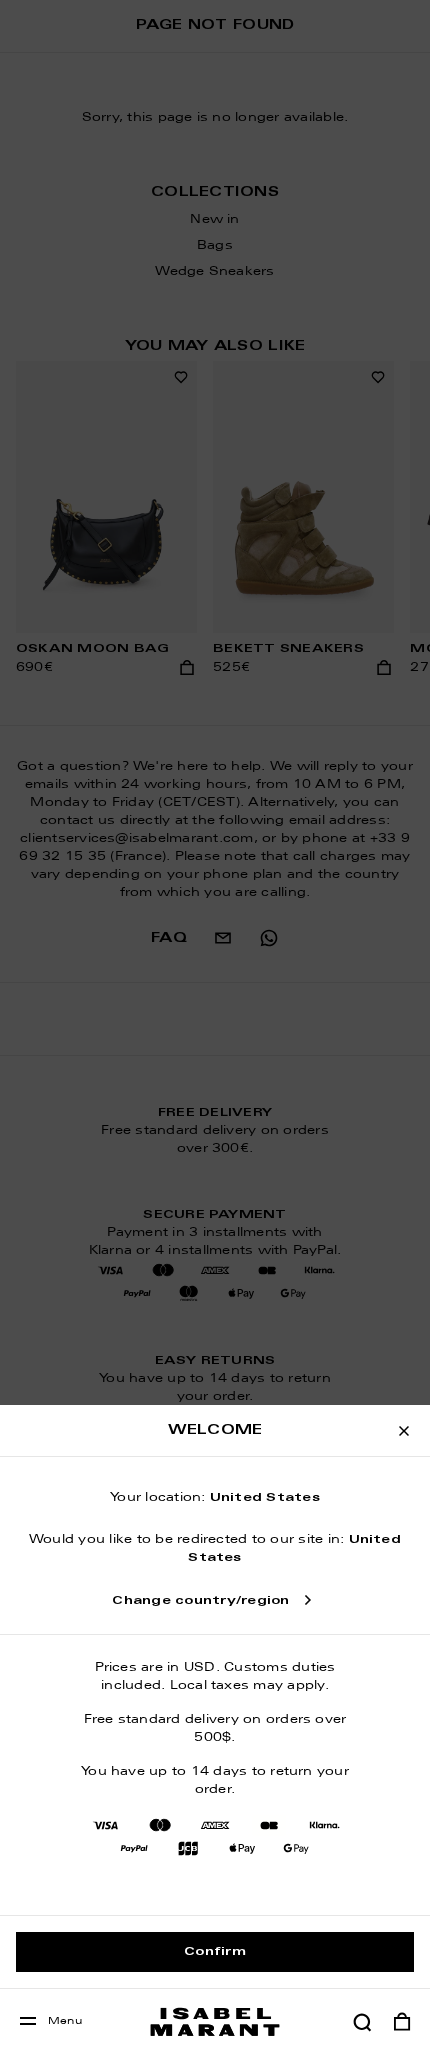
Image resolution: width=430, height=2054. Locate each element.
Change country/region (200, 1601)
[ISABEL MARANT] (215, 2021)
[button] (362, 2022)
